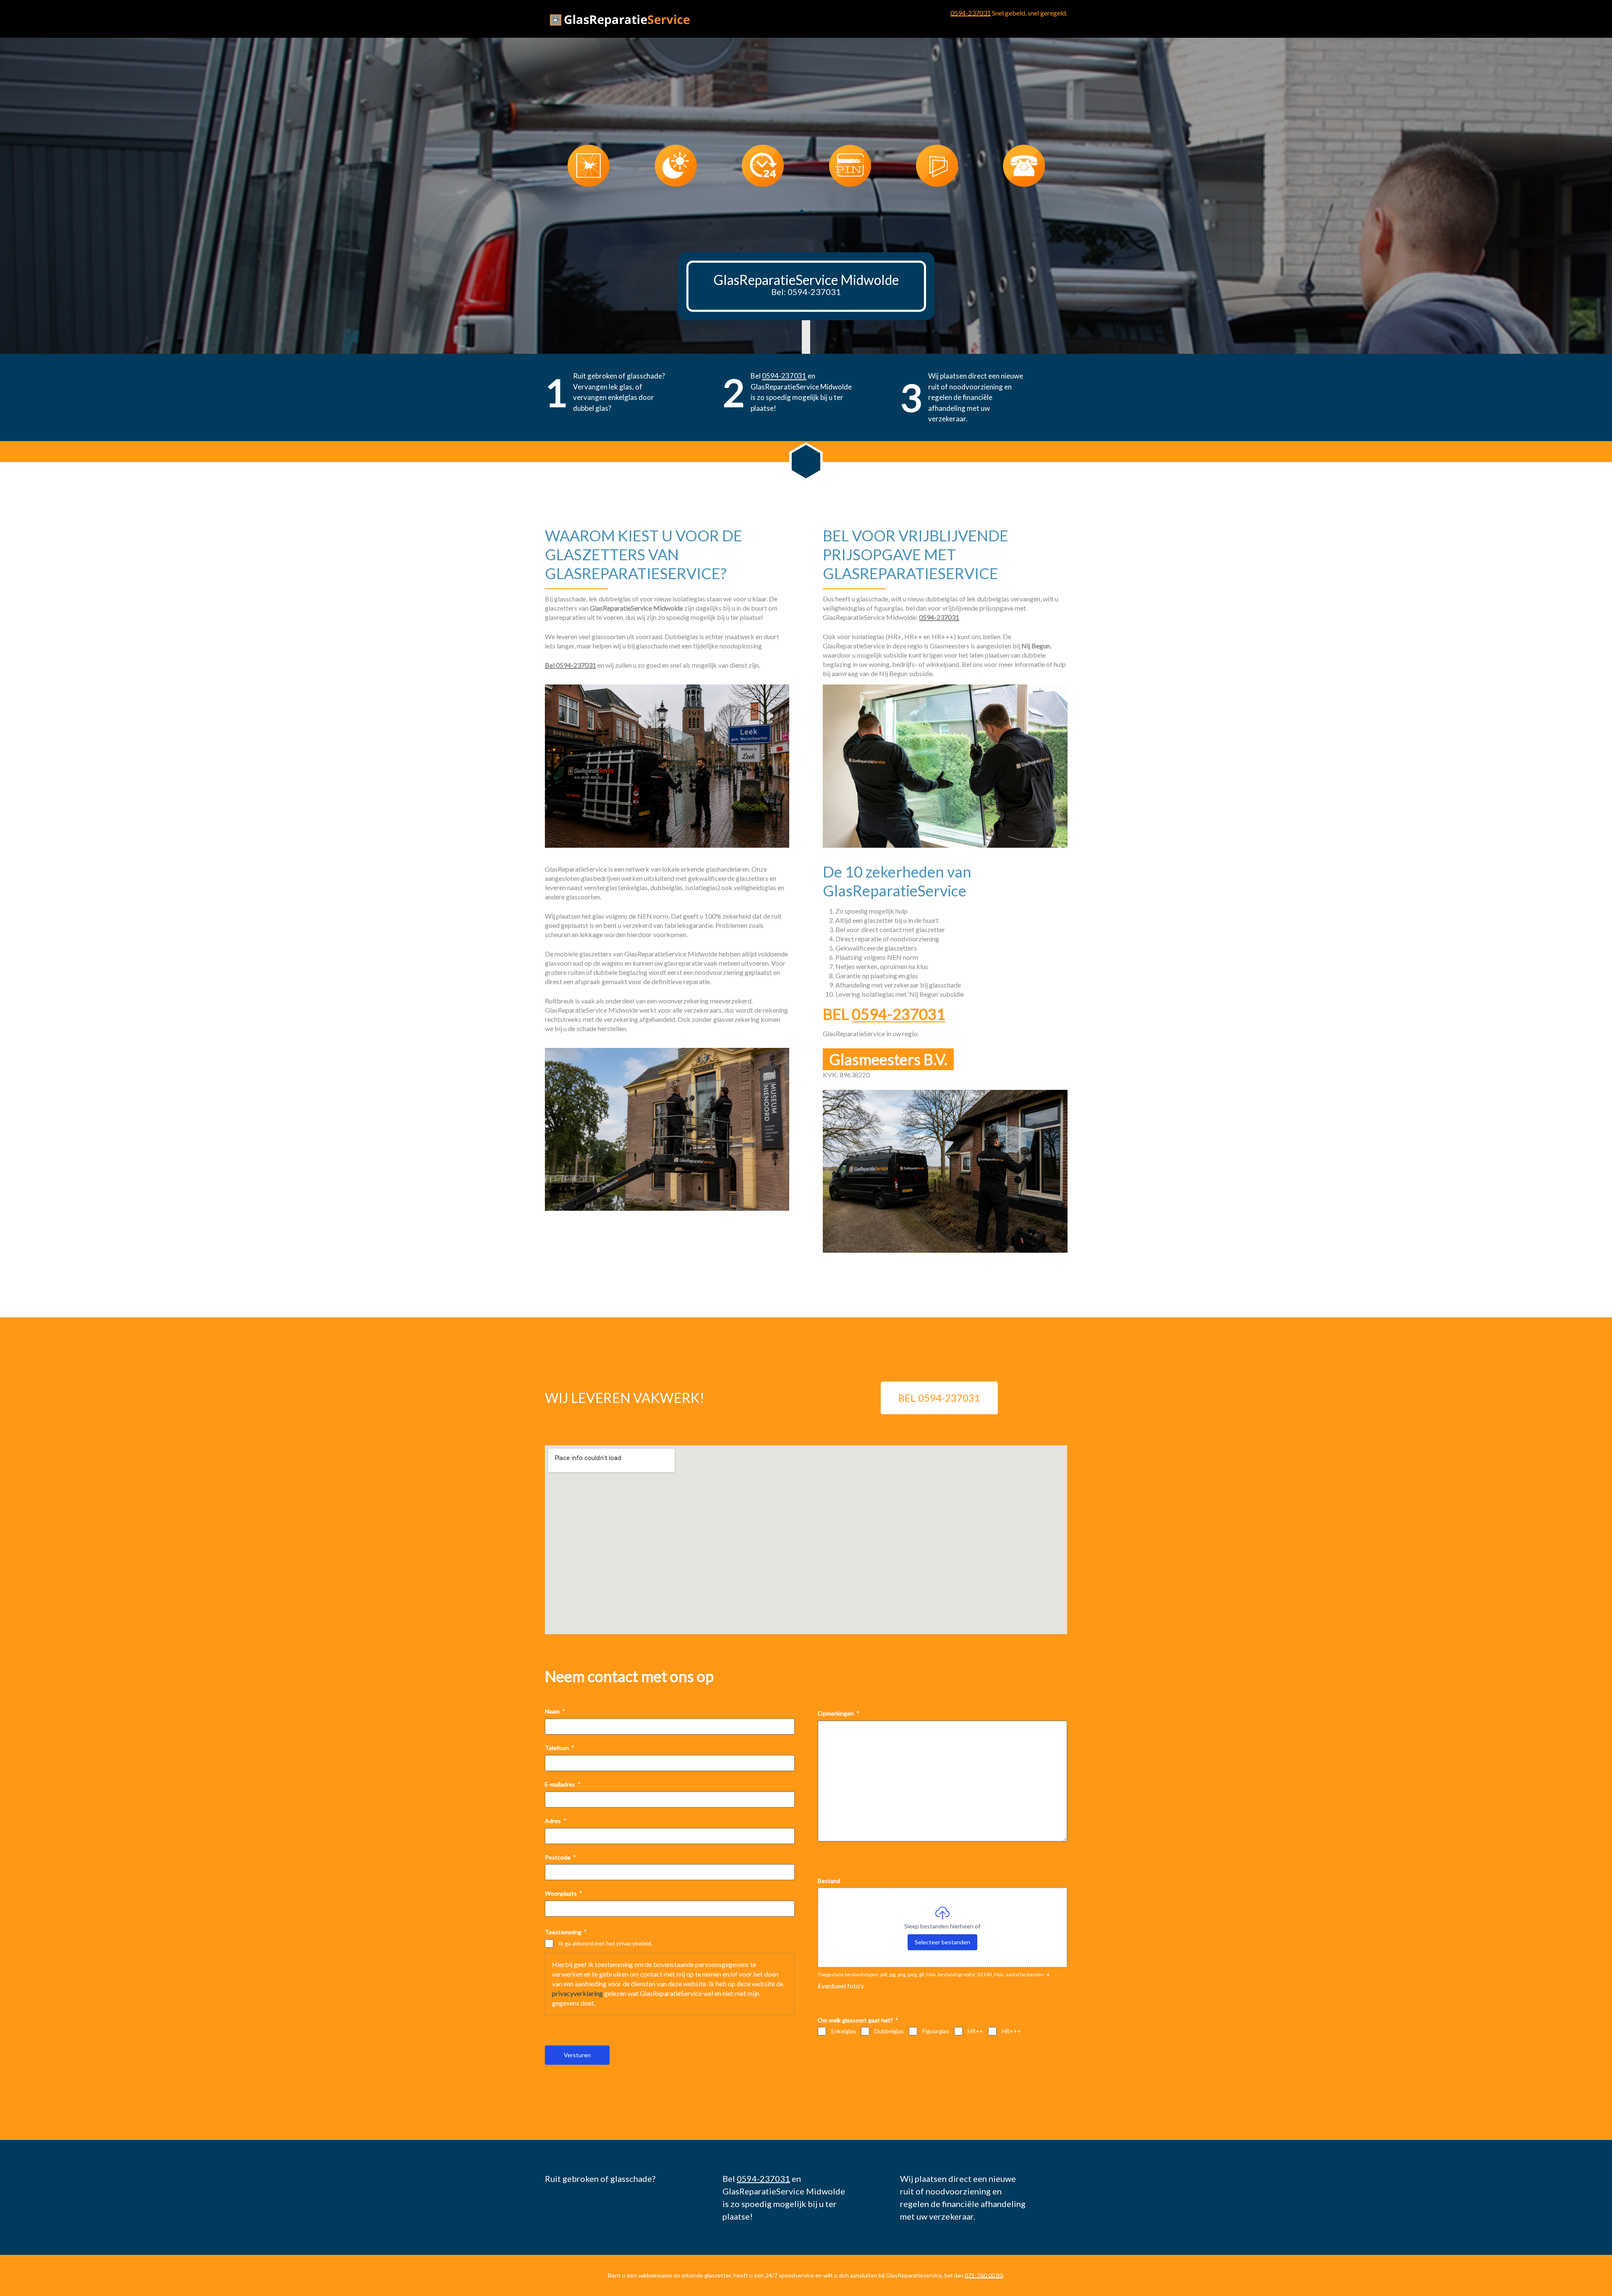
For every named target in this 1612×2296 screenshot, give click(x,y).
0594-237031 (971, 13)
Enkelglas (844, 2031)
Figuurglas (936, 2031)
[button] (802, 212)
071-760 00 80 (984, 2275)
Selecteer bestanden (942, 1942)
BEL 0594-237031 (939, 1398)
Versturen (577, 2055)
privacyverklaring (577, 1993)
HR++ (975, 2031)
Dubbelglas (889, 2031)
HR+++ (1011, 2031)
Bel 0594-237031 (570, 665)
